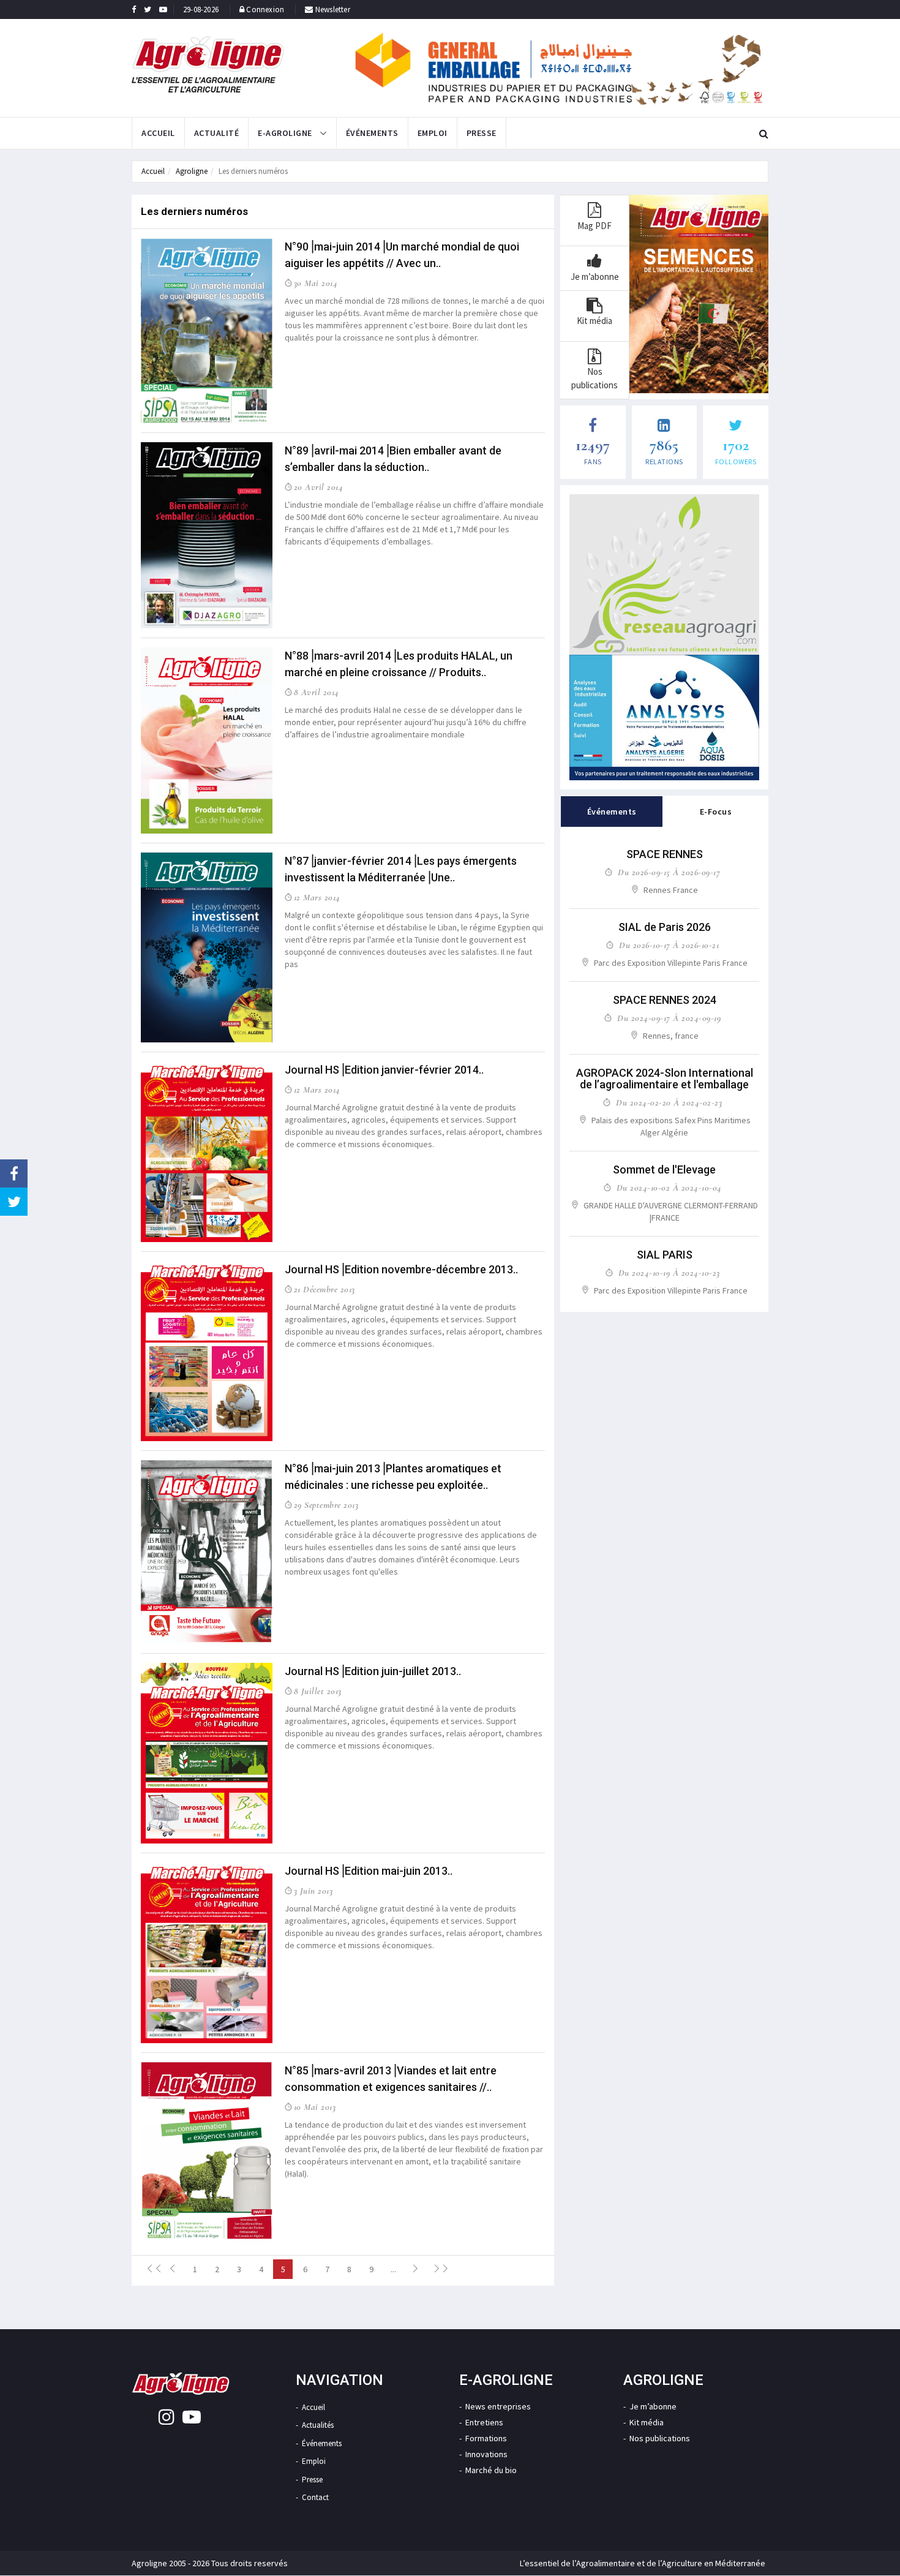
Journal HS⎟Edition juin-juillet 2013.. (373, 1671)
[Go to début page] (151, 2269)
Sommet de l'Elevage (664, 1169)
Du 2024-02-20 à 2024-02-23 (669, 1102)
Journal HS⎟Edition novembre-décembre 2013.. (401, 1269)
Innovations (486, 2454)
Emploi (433, 133)
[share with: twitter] (14, 1202)
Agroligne (192, 171)
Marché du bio (491, 2470)
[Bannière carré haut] (664, 574)
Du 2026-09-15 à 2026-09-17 (669, 872)
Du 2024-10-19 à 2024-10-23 (669, 1273)
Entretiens (484, 2422)
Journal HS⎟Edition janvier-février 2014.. (384, 1070)
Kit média (647, 2422)
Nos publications (660, 2438)
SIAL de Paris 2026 (665, 927)
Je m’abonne (653, 2406)
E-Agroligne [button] (286, 133)
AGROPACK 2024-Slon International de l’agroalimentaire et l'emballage (665, 1079)
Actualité (217, 133)
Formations (486, 2438)
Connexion (265, 9)
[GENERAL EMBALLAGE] (559, 68)
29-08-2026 (201, 9)
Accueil (158, 133)
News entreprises (498, 2406)
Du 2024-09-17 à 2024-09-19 (669, 1018)
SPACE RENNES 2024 (665, 1000)
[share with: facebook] (14, 1173)
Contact (315, 2497)
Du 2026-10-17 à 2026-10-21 (669, 945)
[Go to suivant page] (415, 2269)
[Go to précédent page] (173, 2269)
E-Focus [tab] (716, 812)
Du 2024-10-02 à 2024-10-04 (669, 1188)
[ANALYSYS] (664, 717)
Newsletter (332, 9)
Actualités (318, 2425)
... (393, 2269)
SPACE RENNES (665, 854)
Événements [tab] (612, 812)
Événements (372, 133)
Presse (482, 133)
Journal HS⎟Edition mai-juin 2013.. (369, 1871)
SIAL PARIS (665, 1255)
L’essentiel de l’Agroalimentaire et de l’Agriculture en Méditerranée (643, 2563)
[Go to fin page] (437, 2269)
